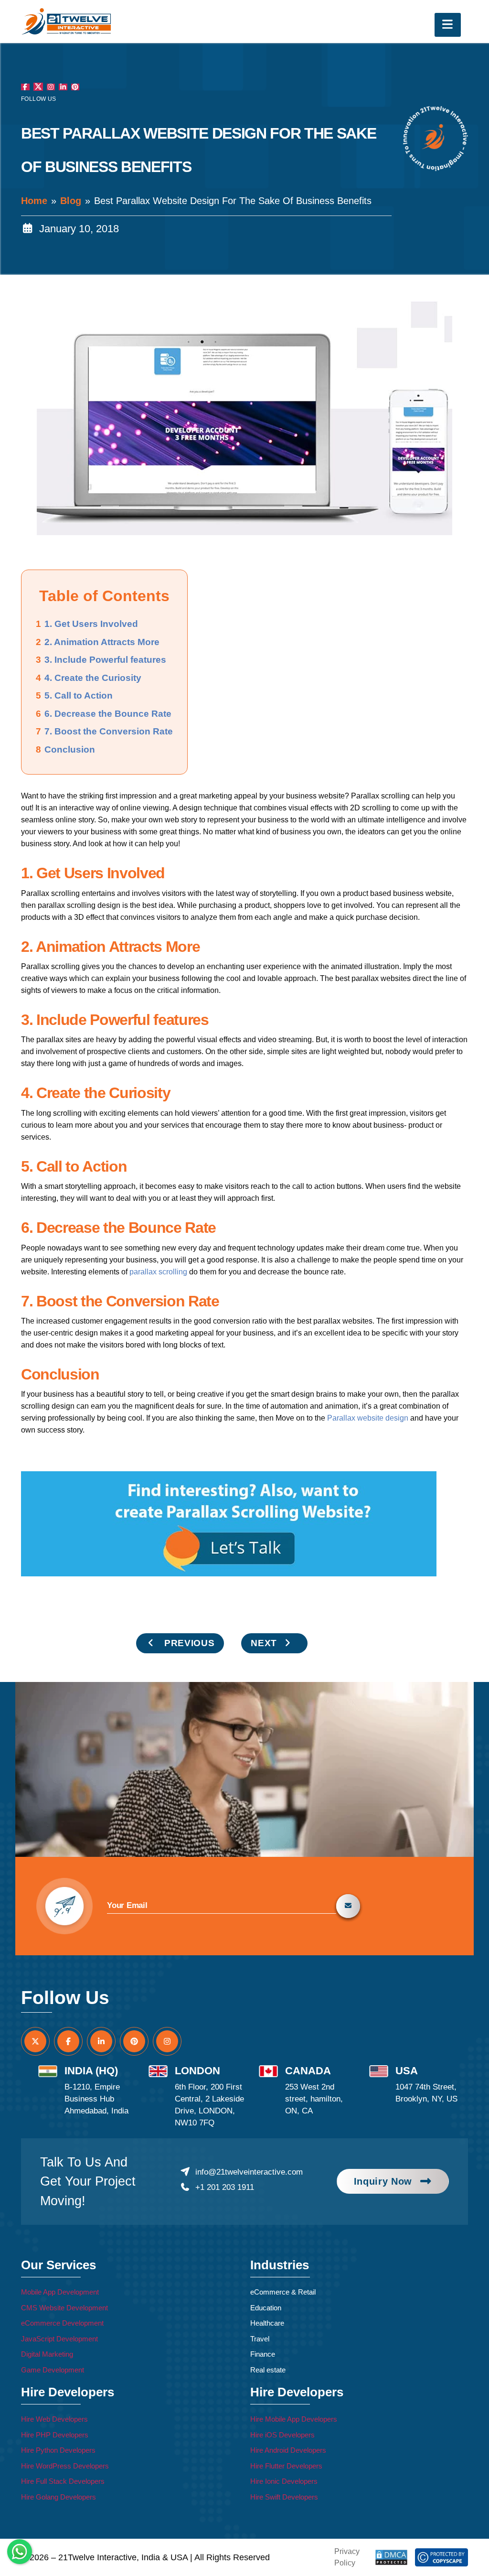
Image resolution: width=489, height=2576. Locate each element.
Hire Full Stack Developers (63, 2481)
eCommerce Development (62, 2323)
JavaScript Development (59, 2339)
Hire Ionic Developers (284, 2481)
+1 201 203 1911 (224, 2187)
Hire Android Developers (288, 2450)
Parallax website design (368, 1418)
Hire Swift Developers (284, 2497)
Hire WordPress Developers (65, 2466)
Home (34, 201)
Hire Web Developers (54, 2419)
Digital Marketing (47, 2354)
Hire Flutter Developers (286, 2466)
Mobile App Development (60, 2292)
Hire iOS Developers (282, 2435)
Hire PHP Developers (55, 2435)
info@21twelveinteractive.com (249, 2172)
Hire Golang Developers (58, 2497)
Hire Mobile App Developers (294, 2419)
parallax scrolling (158, 1272)
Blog (71, 201)
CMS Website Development (64, 2308)
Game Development (53, 2370)
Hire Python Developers (58, 2450)
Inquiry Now (383, 2181)
